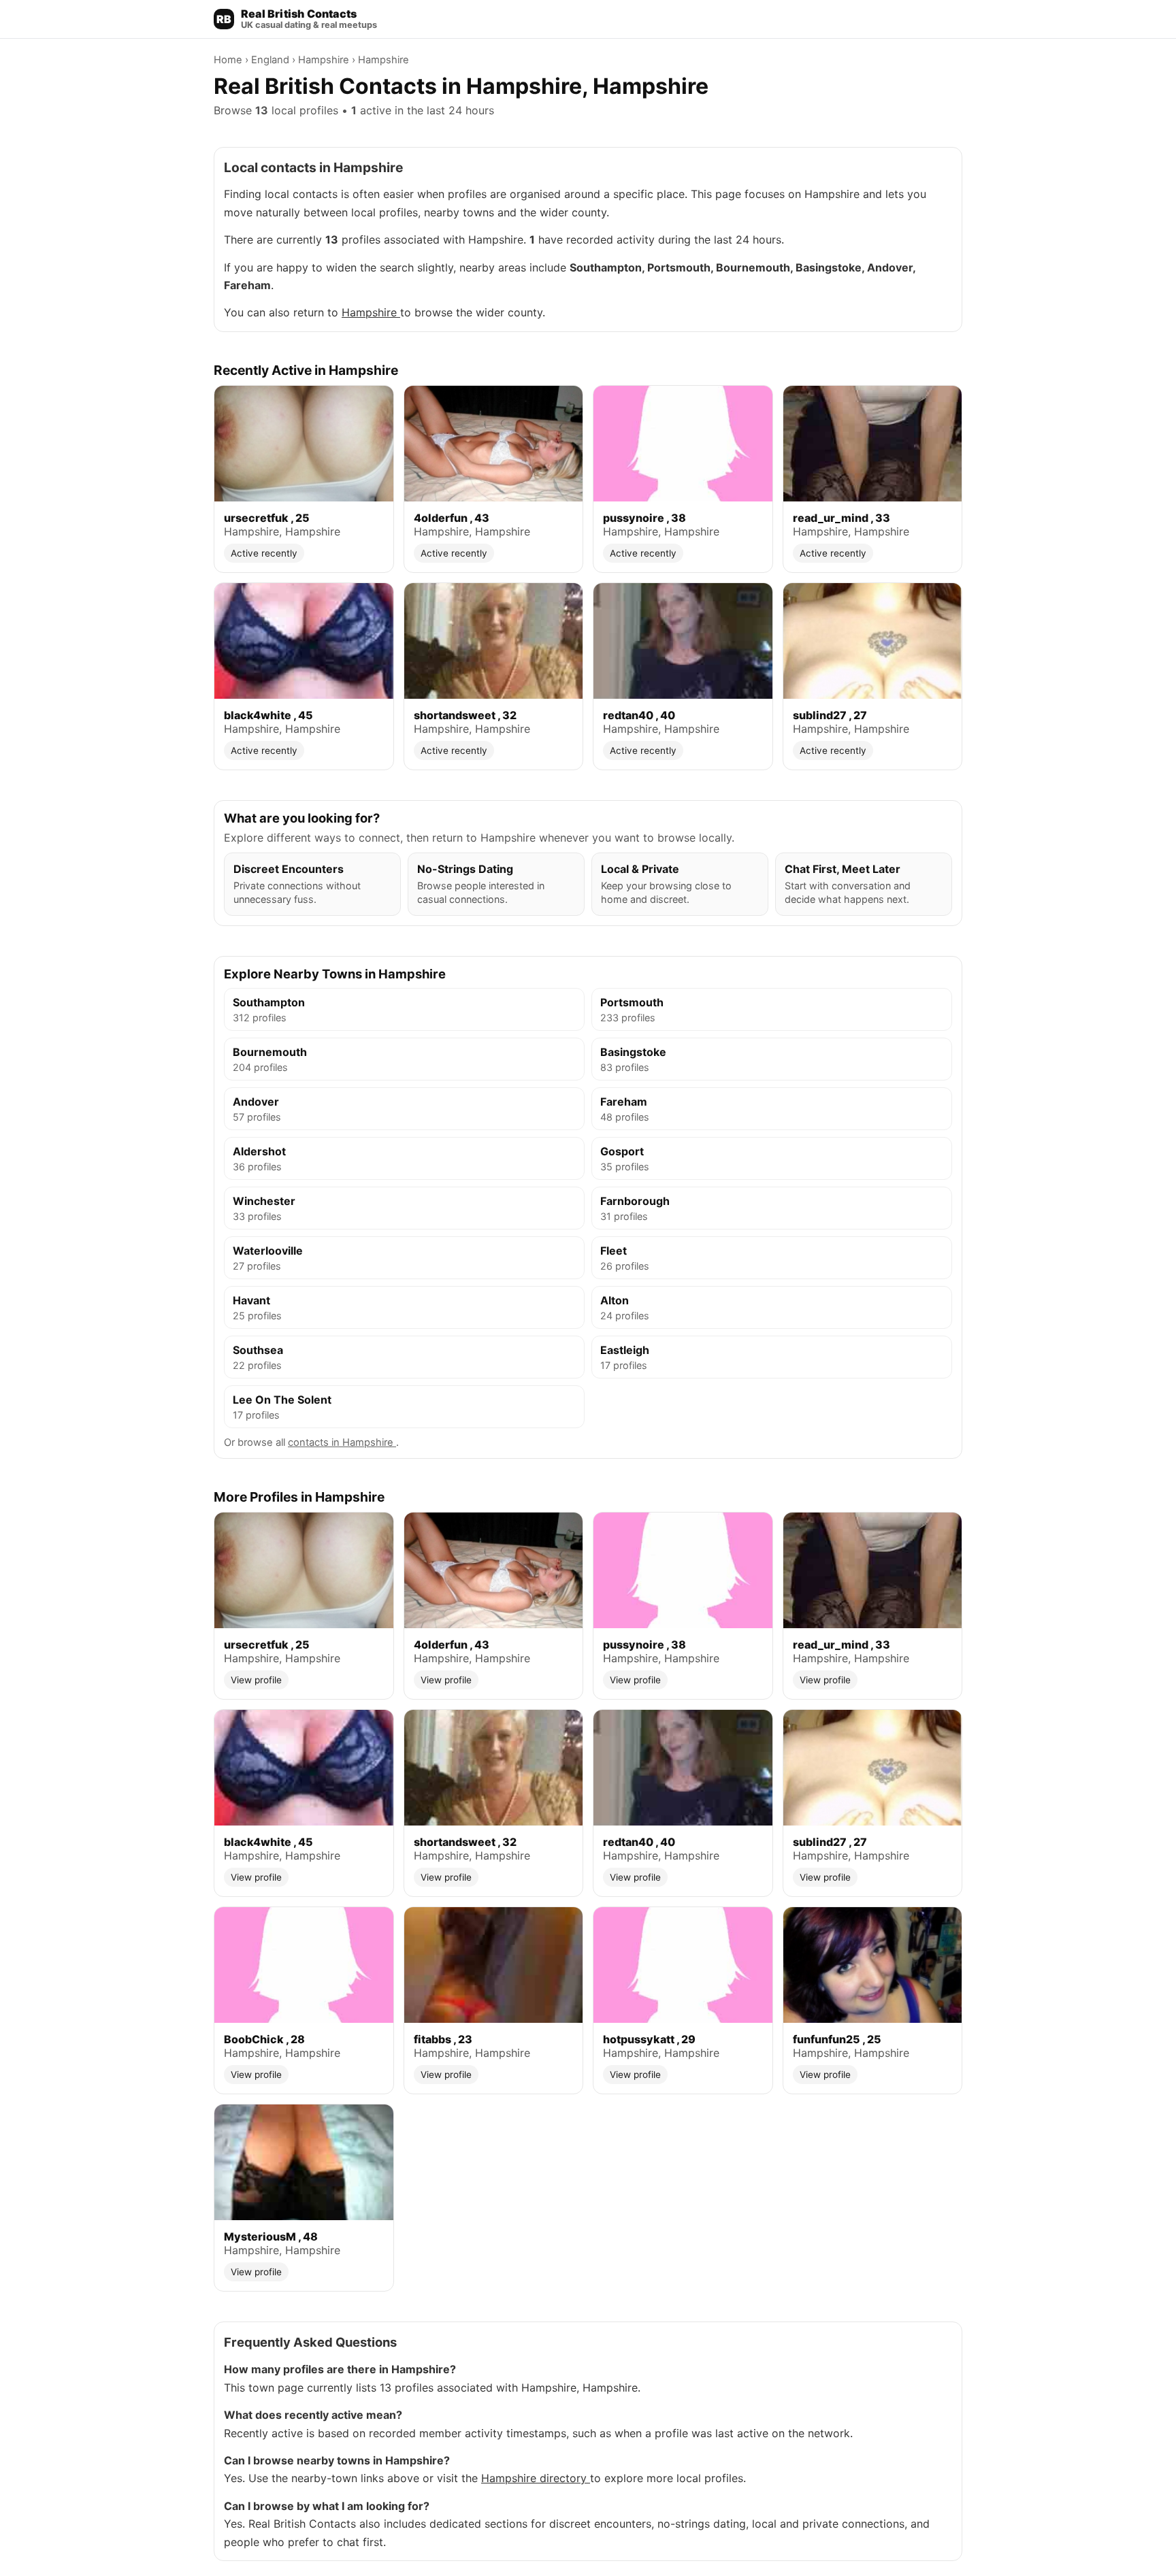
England (272, 60)
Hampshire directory (536, 2478)
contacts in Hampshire (342, 1442)
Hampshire (325, 60)
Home (229, 60)
